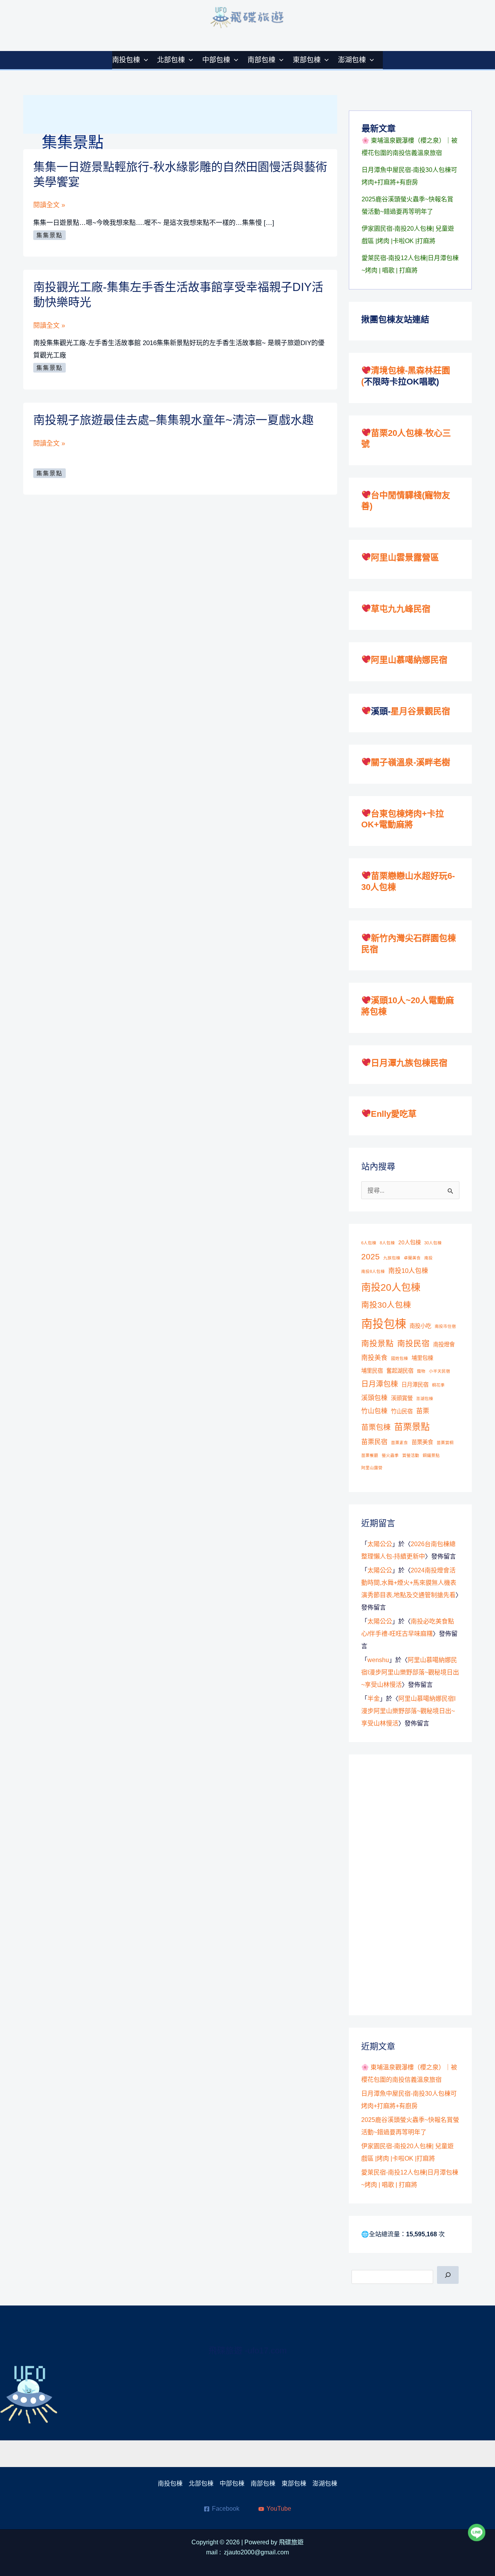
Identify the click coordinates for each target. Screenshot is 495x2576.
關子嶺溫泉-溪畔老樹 (411, 762)
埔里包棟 (422, 1358)
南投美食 (374, 1358)
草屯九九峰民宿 (401, 609)
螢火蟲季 (390, 1455)
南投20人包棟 (391, 1287)
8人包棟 (387, 1243)
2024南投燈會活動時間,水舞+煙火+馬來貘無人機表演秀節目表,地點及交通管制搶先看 (409, 1583)
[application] (144, 60)
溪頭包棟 (374, 1398)
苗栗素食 (399, 1443)
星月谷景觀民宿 (420, 711)
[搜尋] (448, 2275)
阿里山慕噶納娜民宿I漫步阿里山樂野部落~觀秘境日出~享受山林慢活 (410, 1672)
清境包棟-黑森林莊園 (411, 370)
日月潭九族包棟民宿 (409, 1063)
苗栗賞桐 (445, 1443)
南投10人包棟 (408, 1271)
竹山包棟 (374, 1411)
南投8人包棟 (373, 1271)
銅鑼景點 (431, 1455)
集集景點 (49, 235)
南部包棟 (261, 60)
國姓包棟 (399, 1358)
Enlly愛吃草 (394, 1114)
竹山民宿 (402, 1411)
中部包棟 (216, 60)
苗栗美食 (422, 1442)
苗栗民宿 (374, 1442)
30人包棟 (433, 1243)
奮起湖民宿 (400, 1371)
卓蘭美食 (412, 1258)
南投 (428, 1258)
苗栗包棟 (376, 1427)
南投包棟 (126, 60)
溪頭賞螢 (402, 1398)
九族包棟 (392, 1258)
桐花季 (438, 1385)
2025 (370, 1257)
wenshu (378, 1660)
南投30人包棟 (386, 1305)
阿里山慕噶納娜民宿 (409, 660)
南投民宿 (413, 1343)
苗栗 (423, 1411)
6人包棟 (369, 1243)
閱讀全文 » (49, 206)
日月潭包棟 (380, 1384)
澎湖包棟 (352, 60)
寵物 (421, 1371)
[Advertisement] (419, 1883)
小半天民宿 (440, 1371)
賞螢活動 (411, 1455)
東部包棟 (307, 60)
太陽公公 (380, 1544)
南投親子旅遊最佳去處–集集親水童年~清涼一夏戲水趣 (173, 420)
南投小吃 (420, 1326)
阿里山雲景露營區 (405, 557)
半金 (374, 1699)
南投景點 (377, 1343)
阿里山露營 (372, 1468)
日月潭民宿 (415, 1385)
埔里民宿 (372, 1371)
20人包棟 (410, 1242)
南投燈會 (444, 1344)
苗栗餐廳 (370, 1455)
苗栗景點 (412, 1427)
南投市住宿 (445, 1326)
